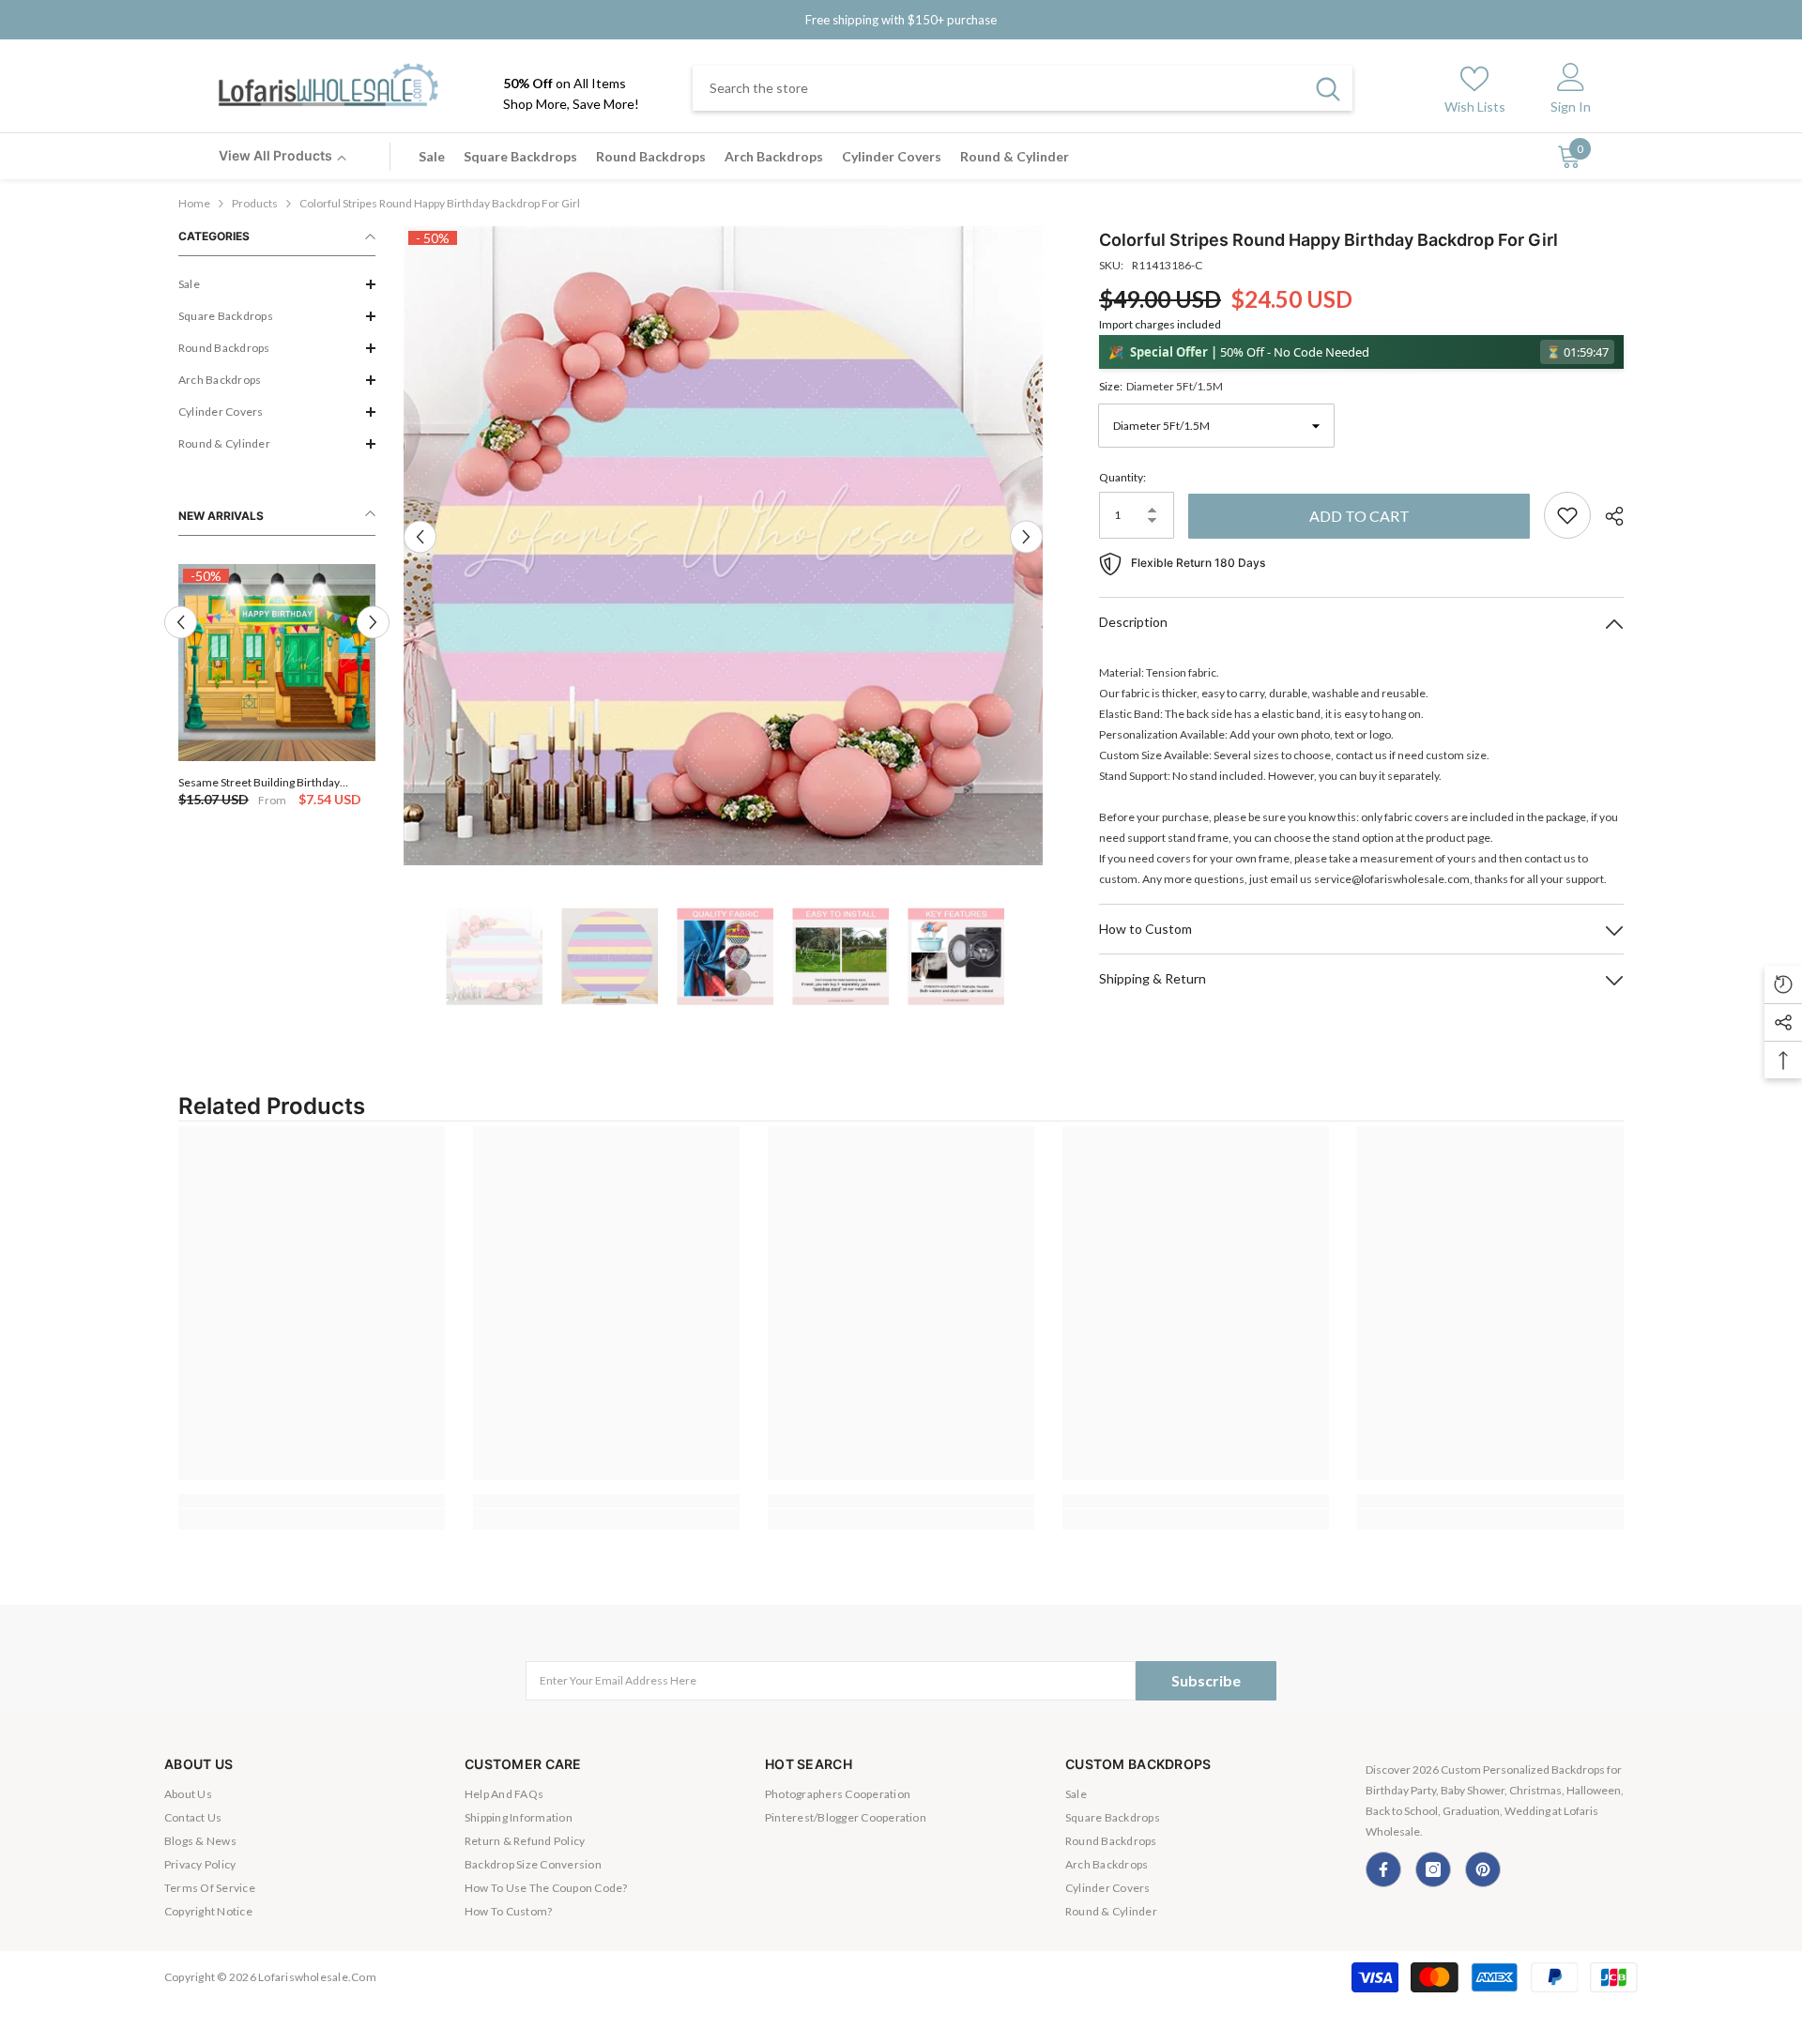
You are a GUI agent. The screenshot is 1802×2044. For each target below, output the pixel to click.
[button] (277, 284)
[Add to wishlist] (1567, 515)
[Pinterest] (1483, 1869)
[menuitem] (277, 284)
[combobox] (998, 88)
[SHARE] (1607, 516)
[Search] (1023, 88)
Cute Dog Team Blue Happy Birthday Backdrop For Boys (268, 782)
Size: (1161, 386)
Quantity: (1122, 477)
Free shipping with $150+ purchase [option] (901, 20)
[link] (312, 1501)
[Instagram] (1433, 1869)
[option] (277, 687)
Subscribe (1206, 1680)
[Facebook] (1383, 1869)
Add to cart (1359, 516)
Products (255, 203)
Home (194, 203)
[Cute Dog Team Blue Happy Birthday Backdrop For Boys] (277, 663)
